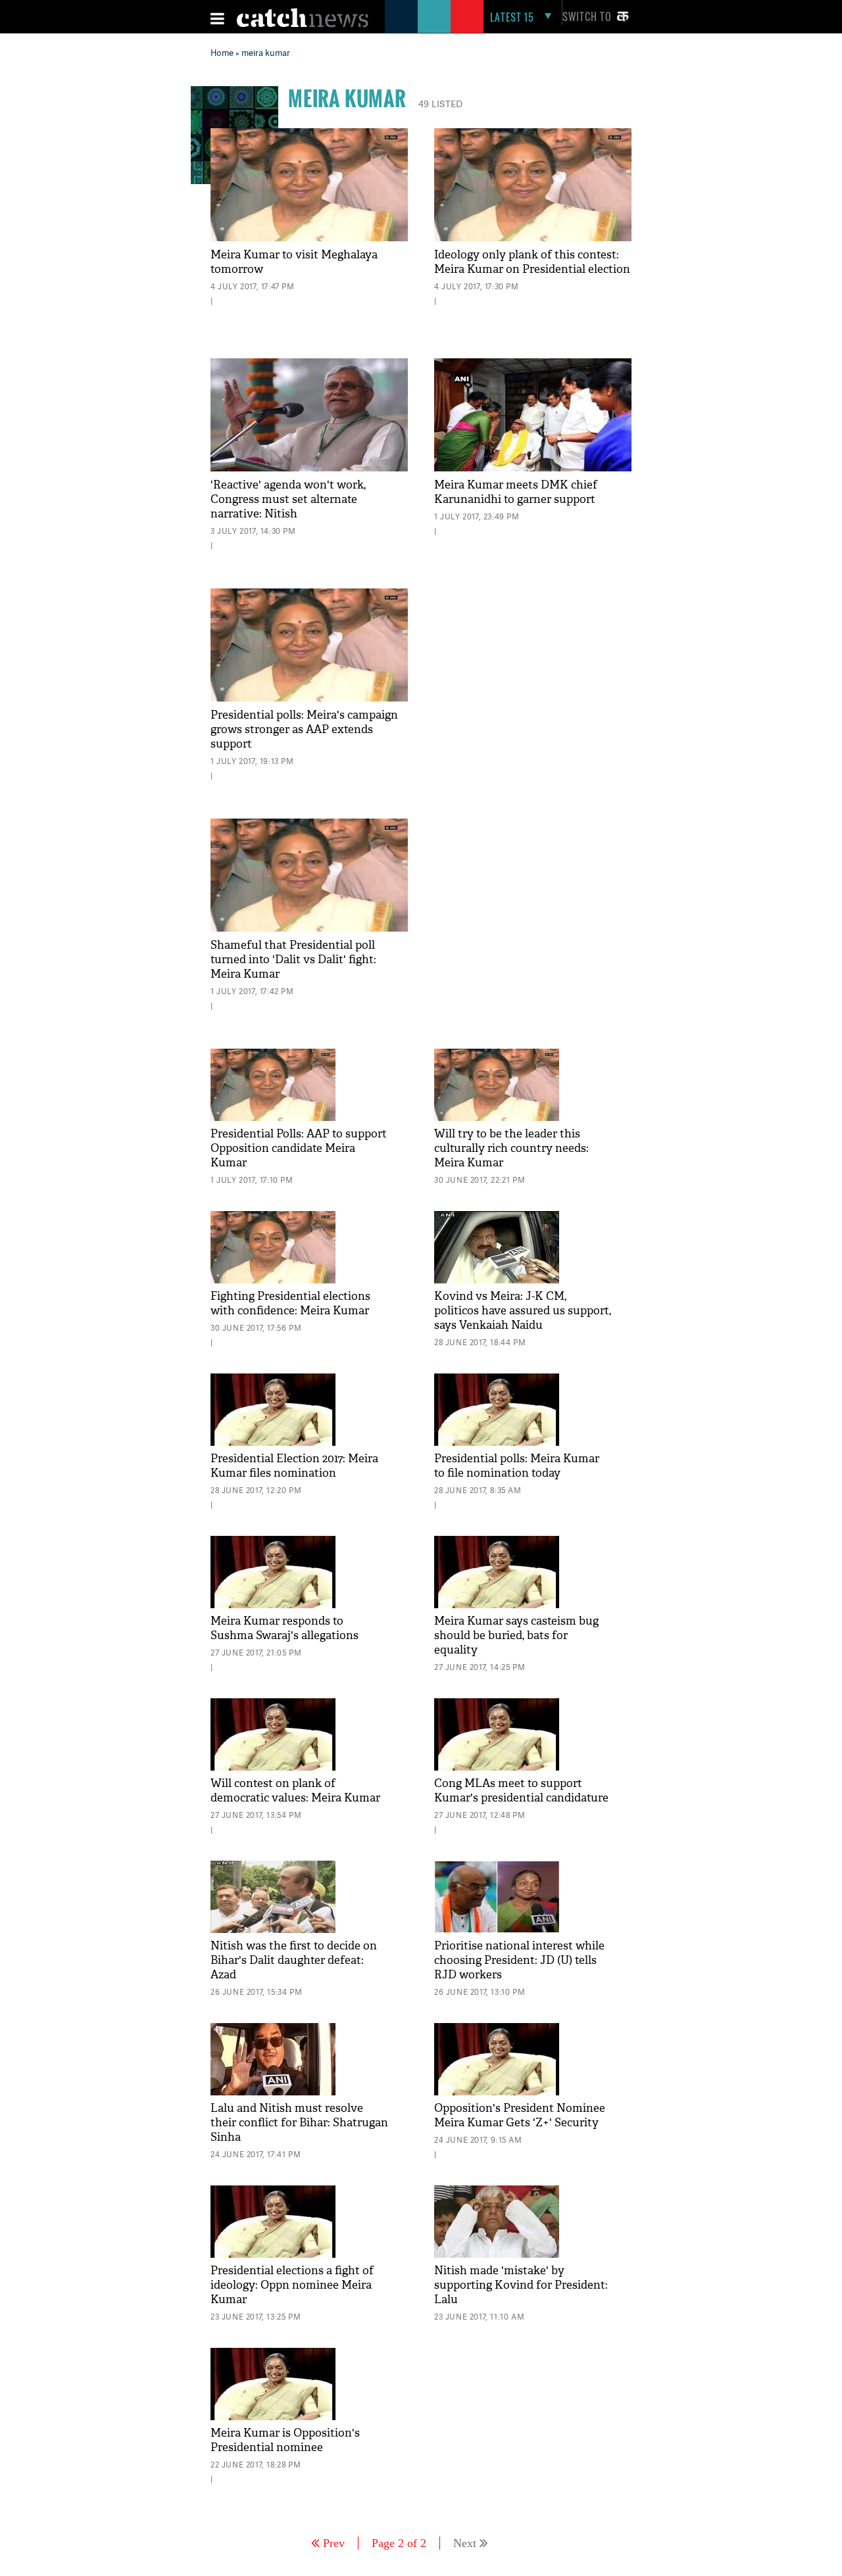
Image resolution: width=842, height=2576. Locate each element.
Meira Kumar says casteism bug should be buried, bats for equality (516, 1635)
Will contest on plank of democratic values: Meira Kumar (295, 1791)
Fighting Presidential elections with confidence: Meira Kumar (290, 1303)
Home (222, 53)
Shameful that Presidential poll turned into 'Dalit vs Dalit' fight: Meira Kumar (293, 960)
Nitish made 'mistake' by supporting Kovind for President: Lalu (521, 2285)
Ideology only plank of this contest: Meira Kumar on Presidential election (532, 262)
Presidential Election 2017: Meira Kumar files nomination (294, 1466)
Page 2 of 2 (399, 2543)
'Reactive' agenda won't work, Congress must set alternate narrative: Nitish (288, 499)
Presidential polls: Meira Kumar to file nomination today (517, 1466)
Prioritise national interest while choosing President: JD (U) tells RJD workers (519, 1960)
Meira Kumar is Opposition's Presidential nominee (285, 2440)
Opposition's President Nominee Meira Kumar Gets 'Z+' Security (520, 2115)
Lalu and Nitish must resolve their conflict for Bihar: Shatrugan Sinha (299, 2123)
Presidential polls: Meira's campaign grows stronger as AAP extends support (304, 729)
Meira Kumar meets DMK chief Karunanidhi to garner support (516, 492)
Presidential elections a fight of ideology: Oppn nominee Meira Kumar (292, 2285)
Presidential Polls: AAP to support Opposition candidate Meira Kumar (299, 1148)
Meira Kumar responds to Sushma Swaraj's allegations (285, 1628)
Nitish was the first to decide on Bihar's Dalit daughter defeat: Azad (294, 1960)
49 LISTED (441, 104)
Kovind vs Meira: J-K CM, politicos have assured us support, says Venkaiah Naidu (523, 1311)
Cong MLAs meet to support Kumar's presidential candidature (521, 1791)
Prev (334, 2543)
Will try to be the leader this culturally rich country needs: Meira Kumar (511, 1148)
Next (465, 2543)
